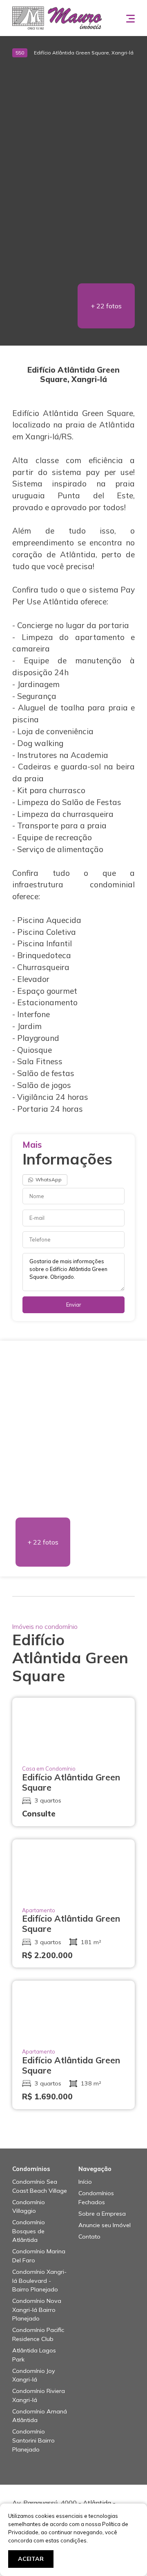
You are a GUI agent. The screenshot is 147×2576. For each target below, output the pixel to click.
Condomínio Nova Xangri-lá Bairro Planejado (37, 2310)
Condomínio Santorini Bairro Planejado (33, 2440)
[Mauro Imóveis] (57, 17)
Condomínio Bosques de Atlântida (29, 2231)
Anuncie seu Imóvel (105, 2225)
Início (85, 2182)
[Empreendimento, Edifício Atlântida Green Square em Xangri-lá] (73, 75)
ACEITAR (31, 2559)
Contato (89, 2237)
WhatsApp (48, 1179)
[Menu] (130, 18)
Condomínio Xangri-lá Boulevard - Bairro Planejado (39, 2281)
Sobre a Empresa (102, 2214)
